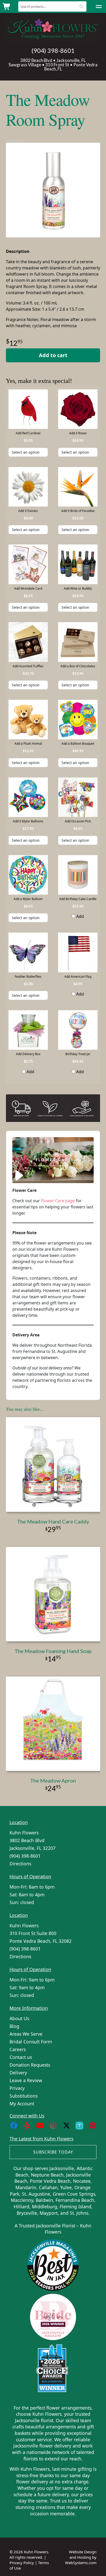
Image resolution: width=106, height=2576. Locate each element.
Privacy (17, 2088)
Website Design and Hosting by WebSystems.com (81, 2557)
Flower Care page (58, 1201)
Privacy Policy (22, 2563)
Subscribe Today (53, 2152)
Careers (18, 2049)
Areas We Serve (26, 2034)
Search (81, 6)
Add (79, 916)
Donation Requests (30, 2065)
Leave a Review (26, 2080)
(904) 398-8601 (53, 51)
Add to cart (53, 355)
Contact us (21, 2057)
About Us (19, 2018)
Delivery (18, 2073)
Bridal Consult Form (31, 2042)
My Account (22, 2104)
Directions (20, 1864)
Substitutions (24, 2096)
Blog (14, 2026)
